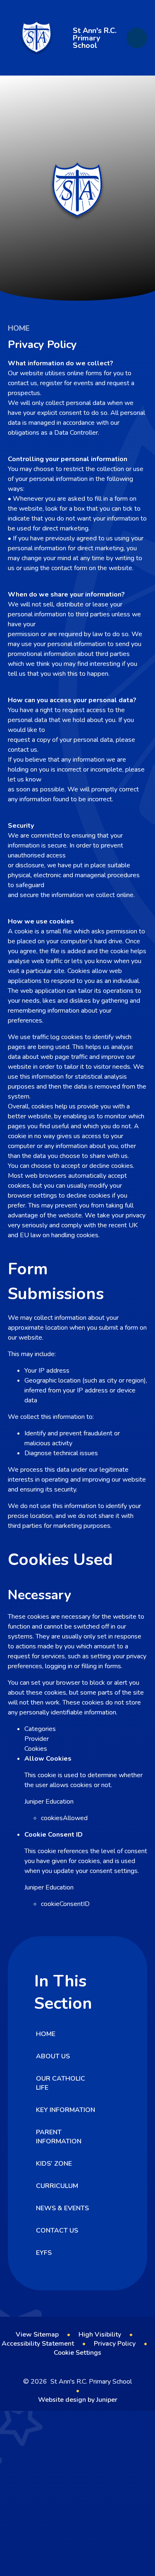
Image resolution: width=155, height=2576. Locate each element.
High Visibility (100, 2334)
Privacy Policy (115, 2344)
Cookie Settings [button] (77, 2353)
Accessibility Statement (38, 2344)
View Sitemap (37, 2334)
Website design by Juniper (78, 2400)
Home (19, 328)
